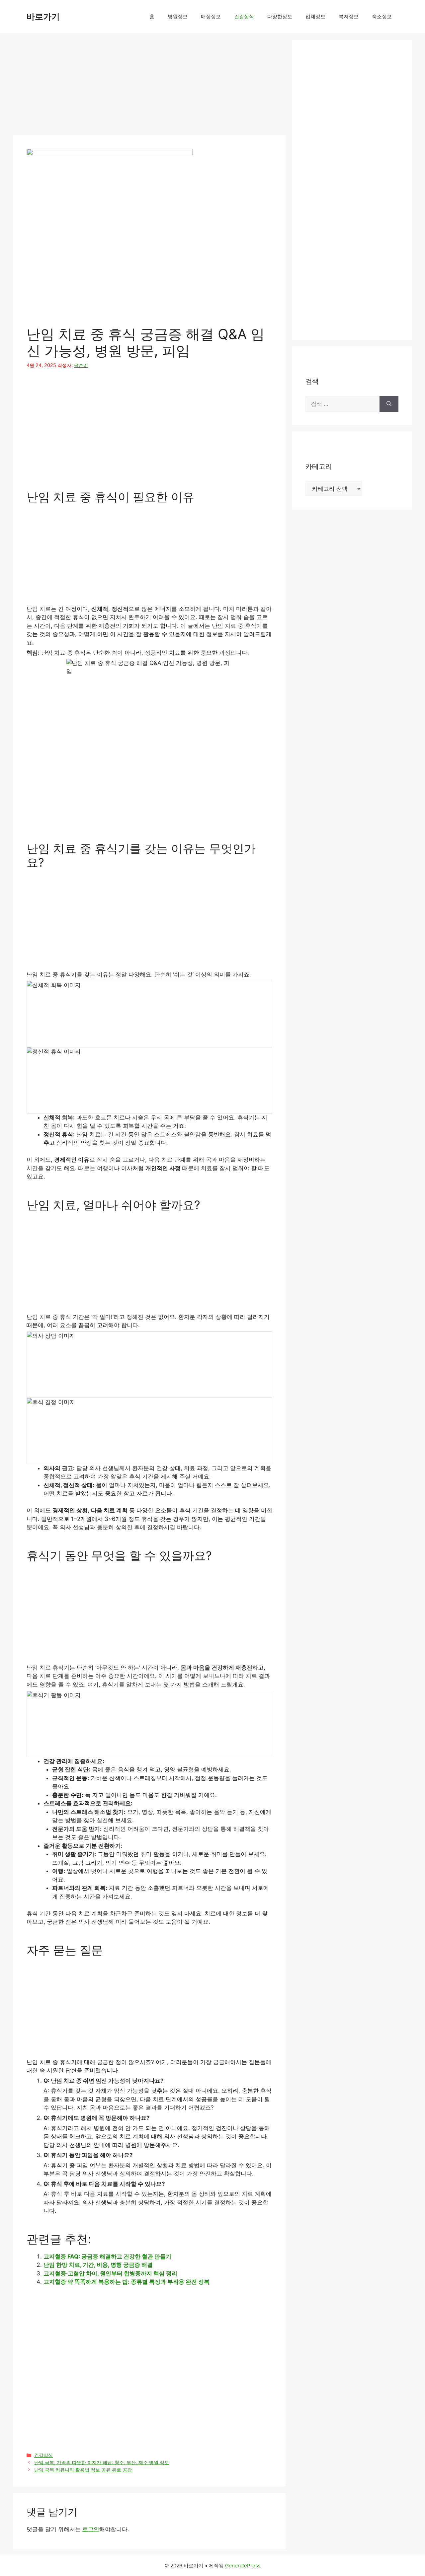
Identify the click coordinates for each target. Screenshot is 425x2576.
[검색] (389, 404)
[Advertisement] (149, 86)
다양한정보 (280, 16)
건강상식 (244, 16)
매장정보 (211, 16)
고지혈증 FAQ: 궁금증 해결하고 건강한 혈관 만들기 (107, 2256)
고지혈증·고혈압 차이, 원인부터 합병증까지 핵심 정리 (110, 2273)
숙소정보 (382, 16)
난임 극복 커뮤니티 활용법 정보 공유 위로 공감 (83, 2470)
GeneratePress (243, 2566)
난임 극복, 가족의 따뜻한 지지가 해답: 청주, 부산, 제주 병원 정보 (102, 2462)
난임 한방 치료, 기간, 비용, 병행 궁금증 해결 (98, 2265)
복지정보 (349, 16)
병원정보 (178, 16)
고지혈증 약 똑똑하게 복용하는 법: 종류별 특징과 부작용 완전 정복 (127, 2282)
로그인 (91, 2529)
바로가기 (43, 17)
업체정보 (315, 16)
